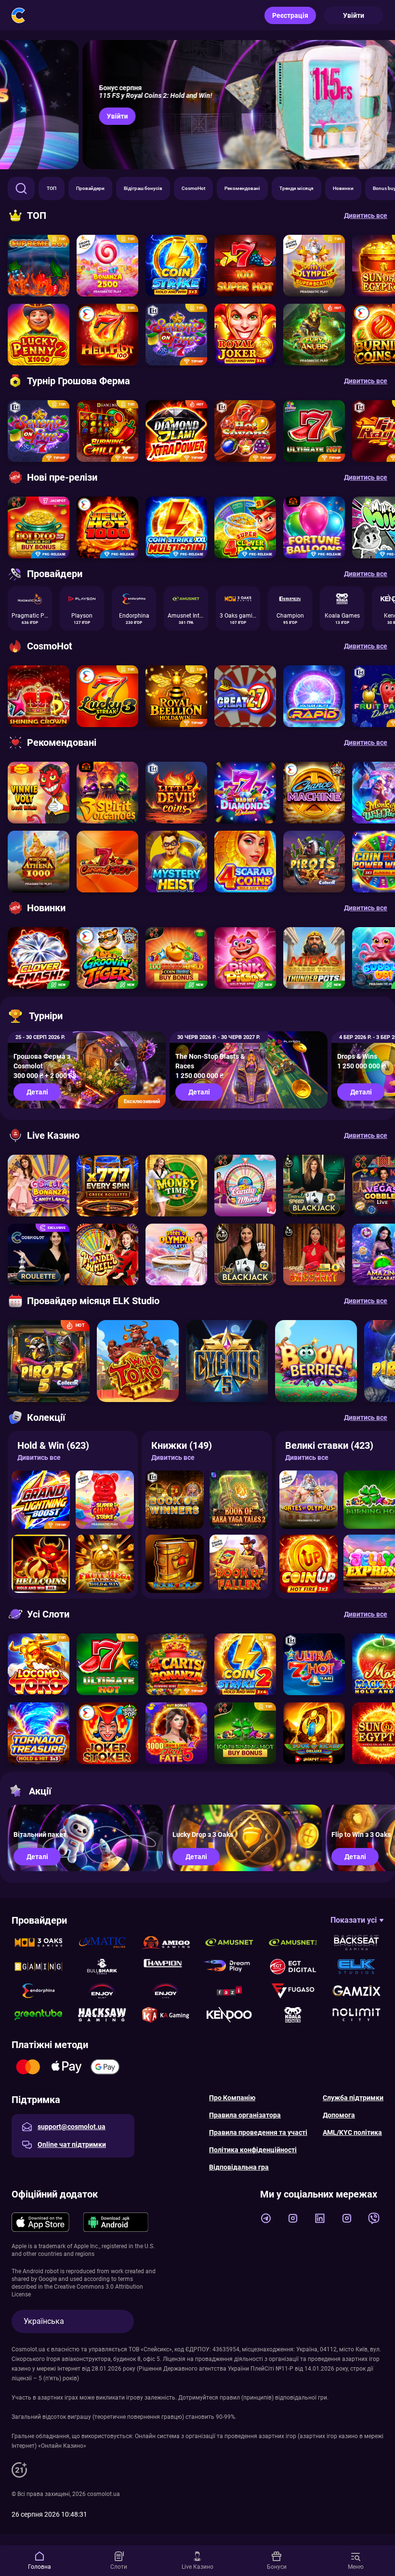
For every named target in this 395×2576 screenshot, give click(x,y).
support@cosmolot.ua (72, 2127)
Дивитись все (39, 1457)
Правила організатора (245, 2115)
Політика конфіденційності (253, 2150)
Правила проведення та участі (258, 2132)
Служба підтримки (353, 2098)
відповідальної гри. (302, 2398)
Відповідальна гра (239, 2167)
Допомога (339, 2115)
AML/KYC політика (352, 2132)
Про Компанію (232, 2098)
